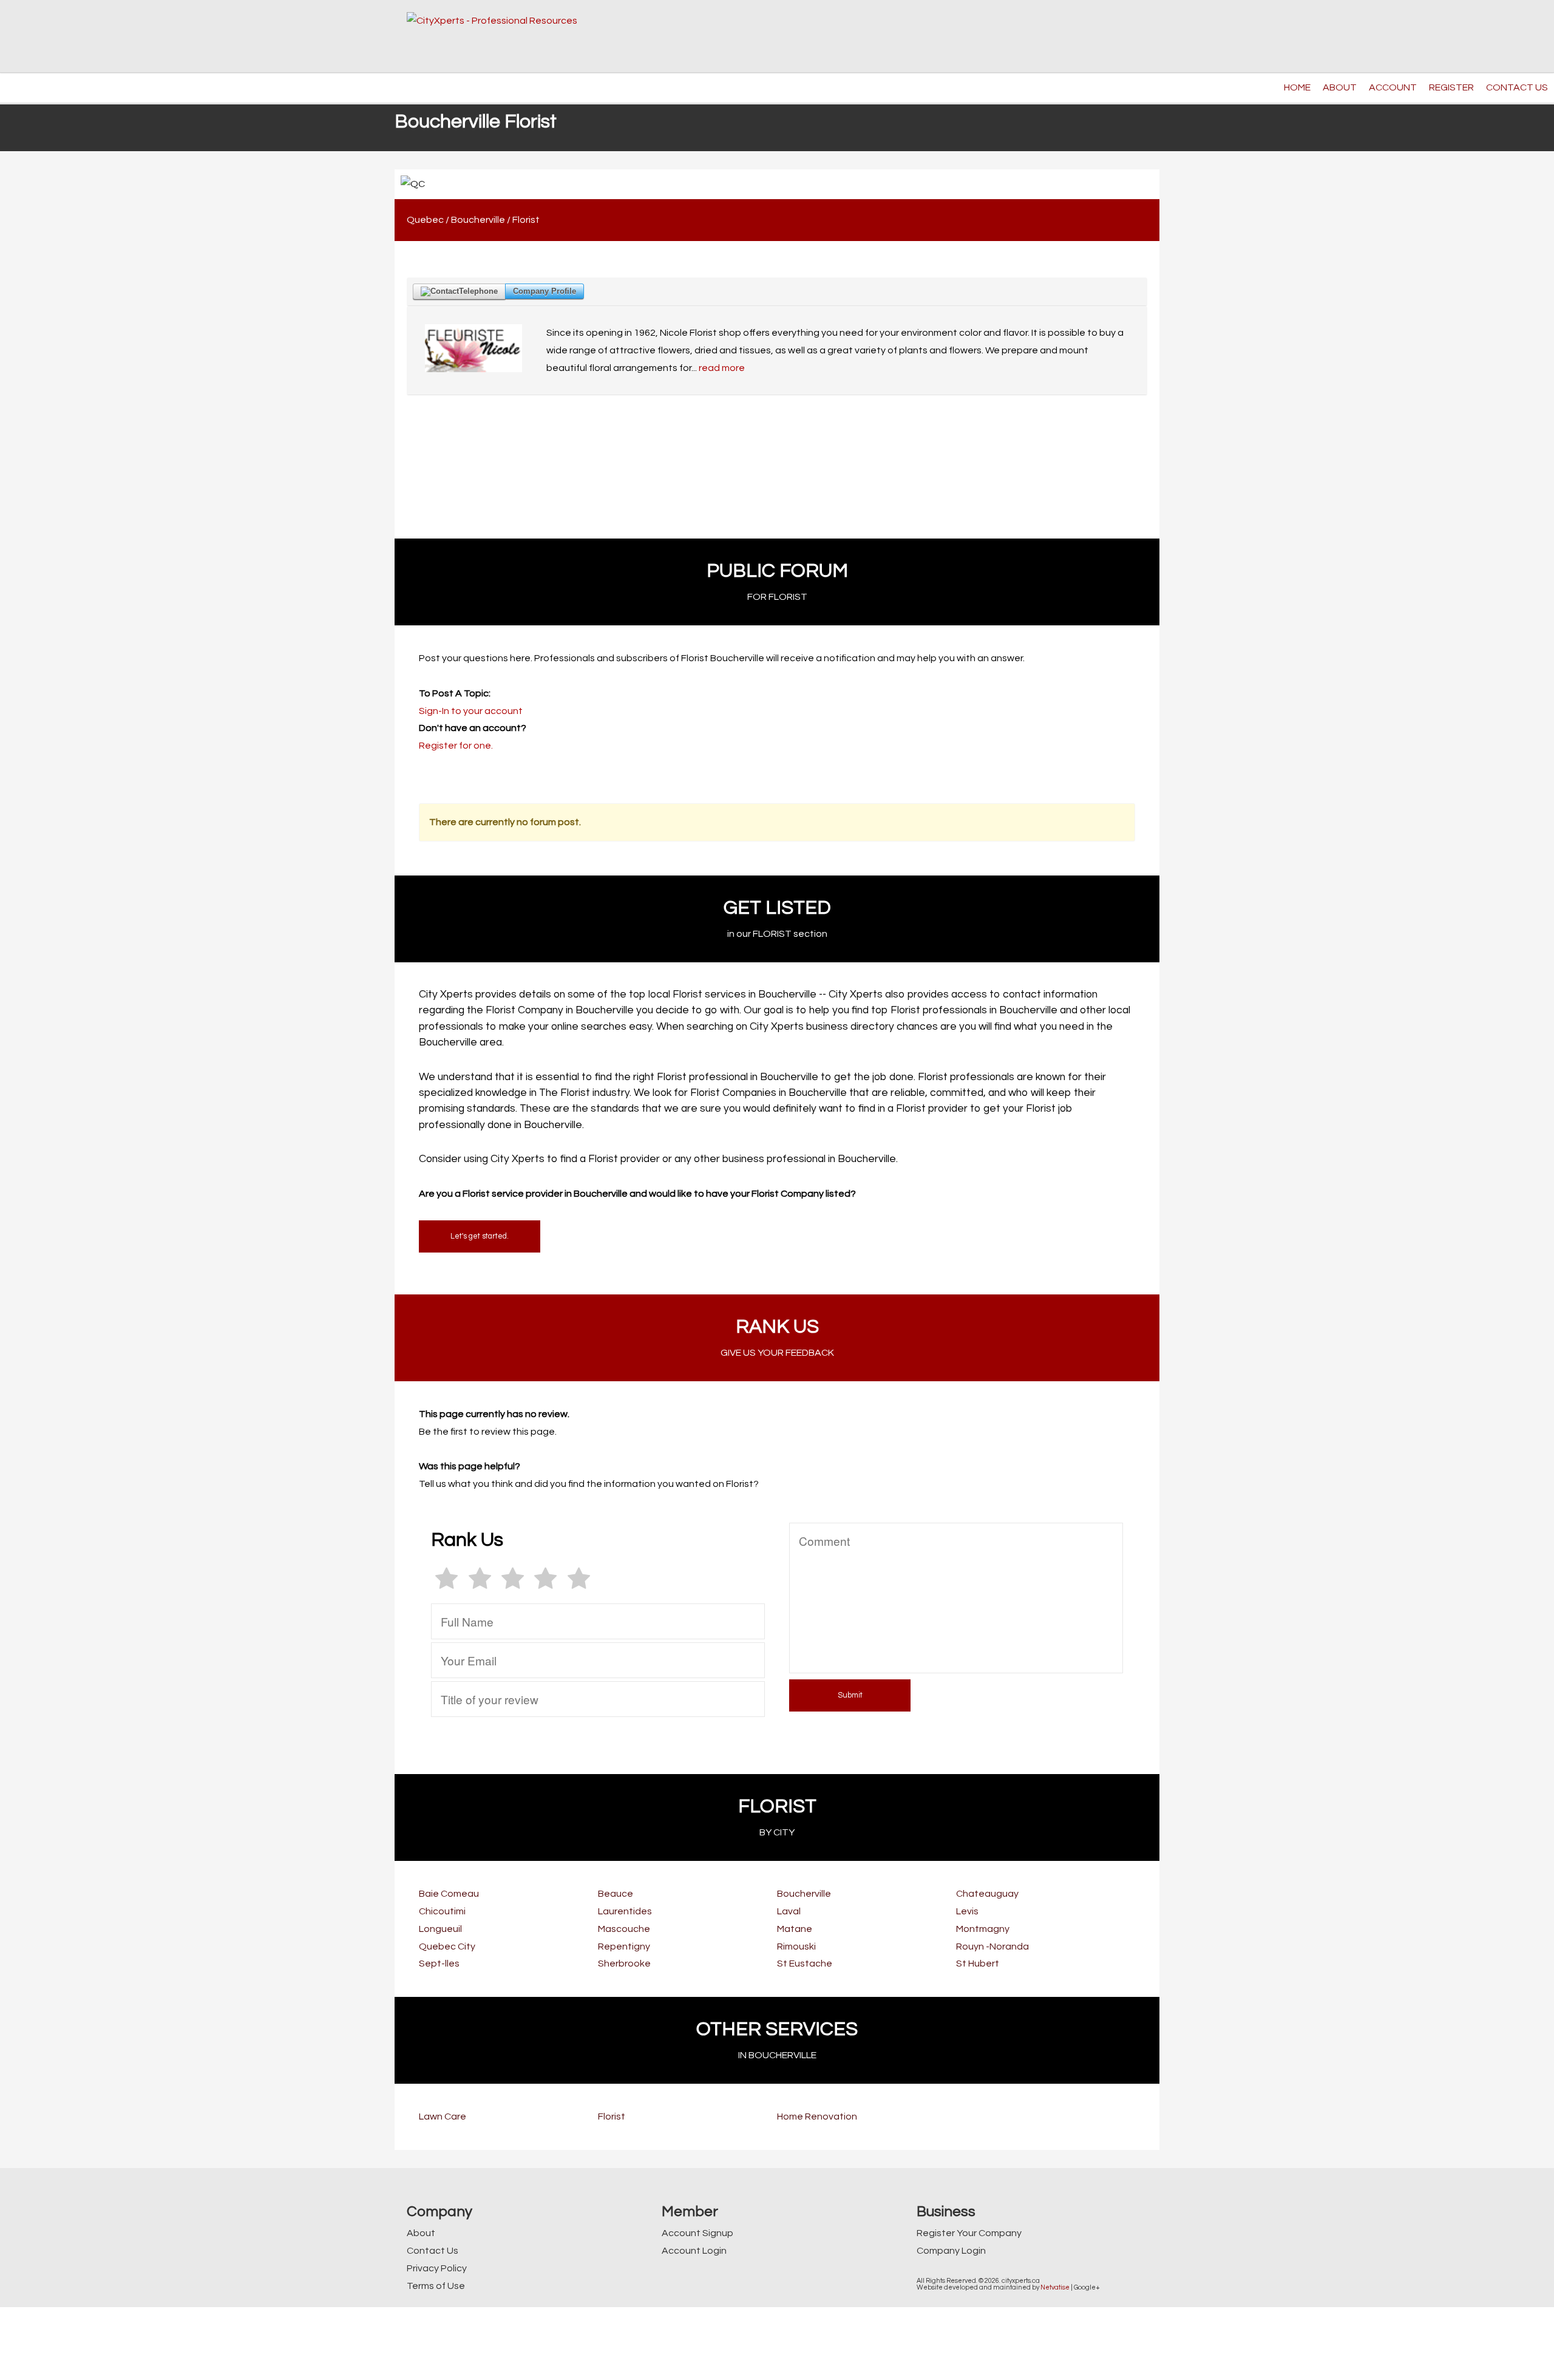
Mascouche (624, 1929)
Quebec (425, 220)
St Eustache (805, 1963)
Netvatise (1055, 2287)
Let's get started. (480, 1236)
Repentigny (624, 1946)
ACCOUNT (1393, 87)
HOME (1297, 87)
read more (722, 368)
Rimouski (796, 1946)
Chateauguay (987, 1894)
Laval (789, 1911)
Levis (967, 1911)
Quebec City (447, 1946)
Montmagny (983, 1929)
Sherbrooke (624, 1963)
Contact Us (433, 2251)
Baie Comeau (449, 1894)
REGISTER (1451, 87)
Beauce (616, 1894)
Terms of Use (436, 2286)
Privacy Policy (437, 2268)
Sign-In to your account (471, 711)
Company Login (951, 2251)
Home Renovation (817, 2116)
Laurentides (625, 1911)
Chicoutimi (442, 1911)
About (421, 2233)
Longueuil (440, 1929)
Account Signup (697, 2233)
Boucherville (478, 220)
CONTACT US (1517, 87)
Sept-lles (439, 1963)
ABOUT (1340, 87)
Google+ (1087, 2287)
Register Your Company (969, 2233)
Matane (795, 1929)
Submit (850, 1695)
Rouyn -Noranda (992, 1946)
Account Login (694, 2251)
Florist (526, 220)
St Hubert (978, 1963)
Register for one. (456, 746)
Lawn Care (443, 2116)
